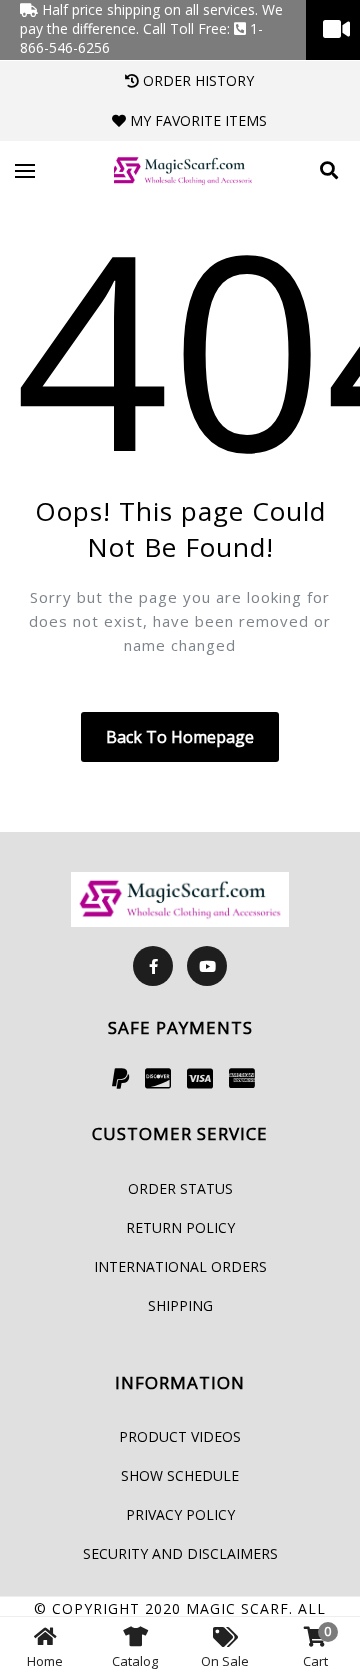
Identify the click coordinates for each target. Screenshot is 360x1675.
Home (45, 1661)
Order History (196, 80)
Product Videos (180, 1436)
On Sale (225, 1661)
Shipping (180, 1305)
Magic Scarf (237, 1608)
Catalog (135, 1661)
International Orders (180, 1266)
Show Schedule (180, 1475)
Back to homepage (180, 737)
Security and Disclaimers (180, 1553)
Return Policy (180, 1227)
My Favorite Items (196, 120)
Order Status (180, 1188)
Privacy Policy (180, 1514)
